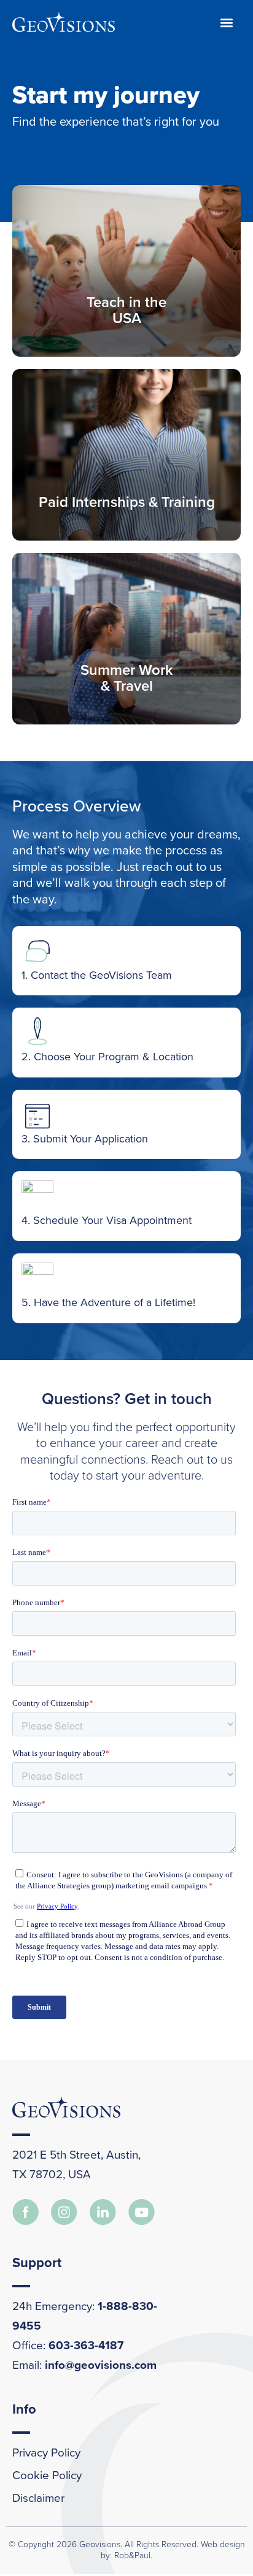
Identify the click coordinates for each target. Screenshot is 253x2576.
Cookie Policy (47, 2475)
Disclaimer (38, 2498)
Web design (223, 2544)
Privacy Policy (46, 2453)
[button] (227, 22)
